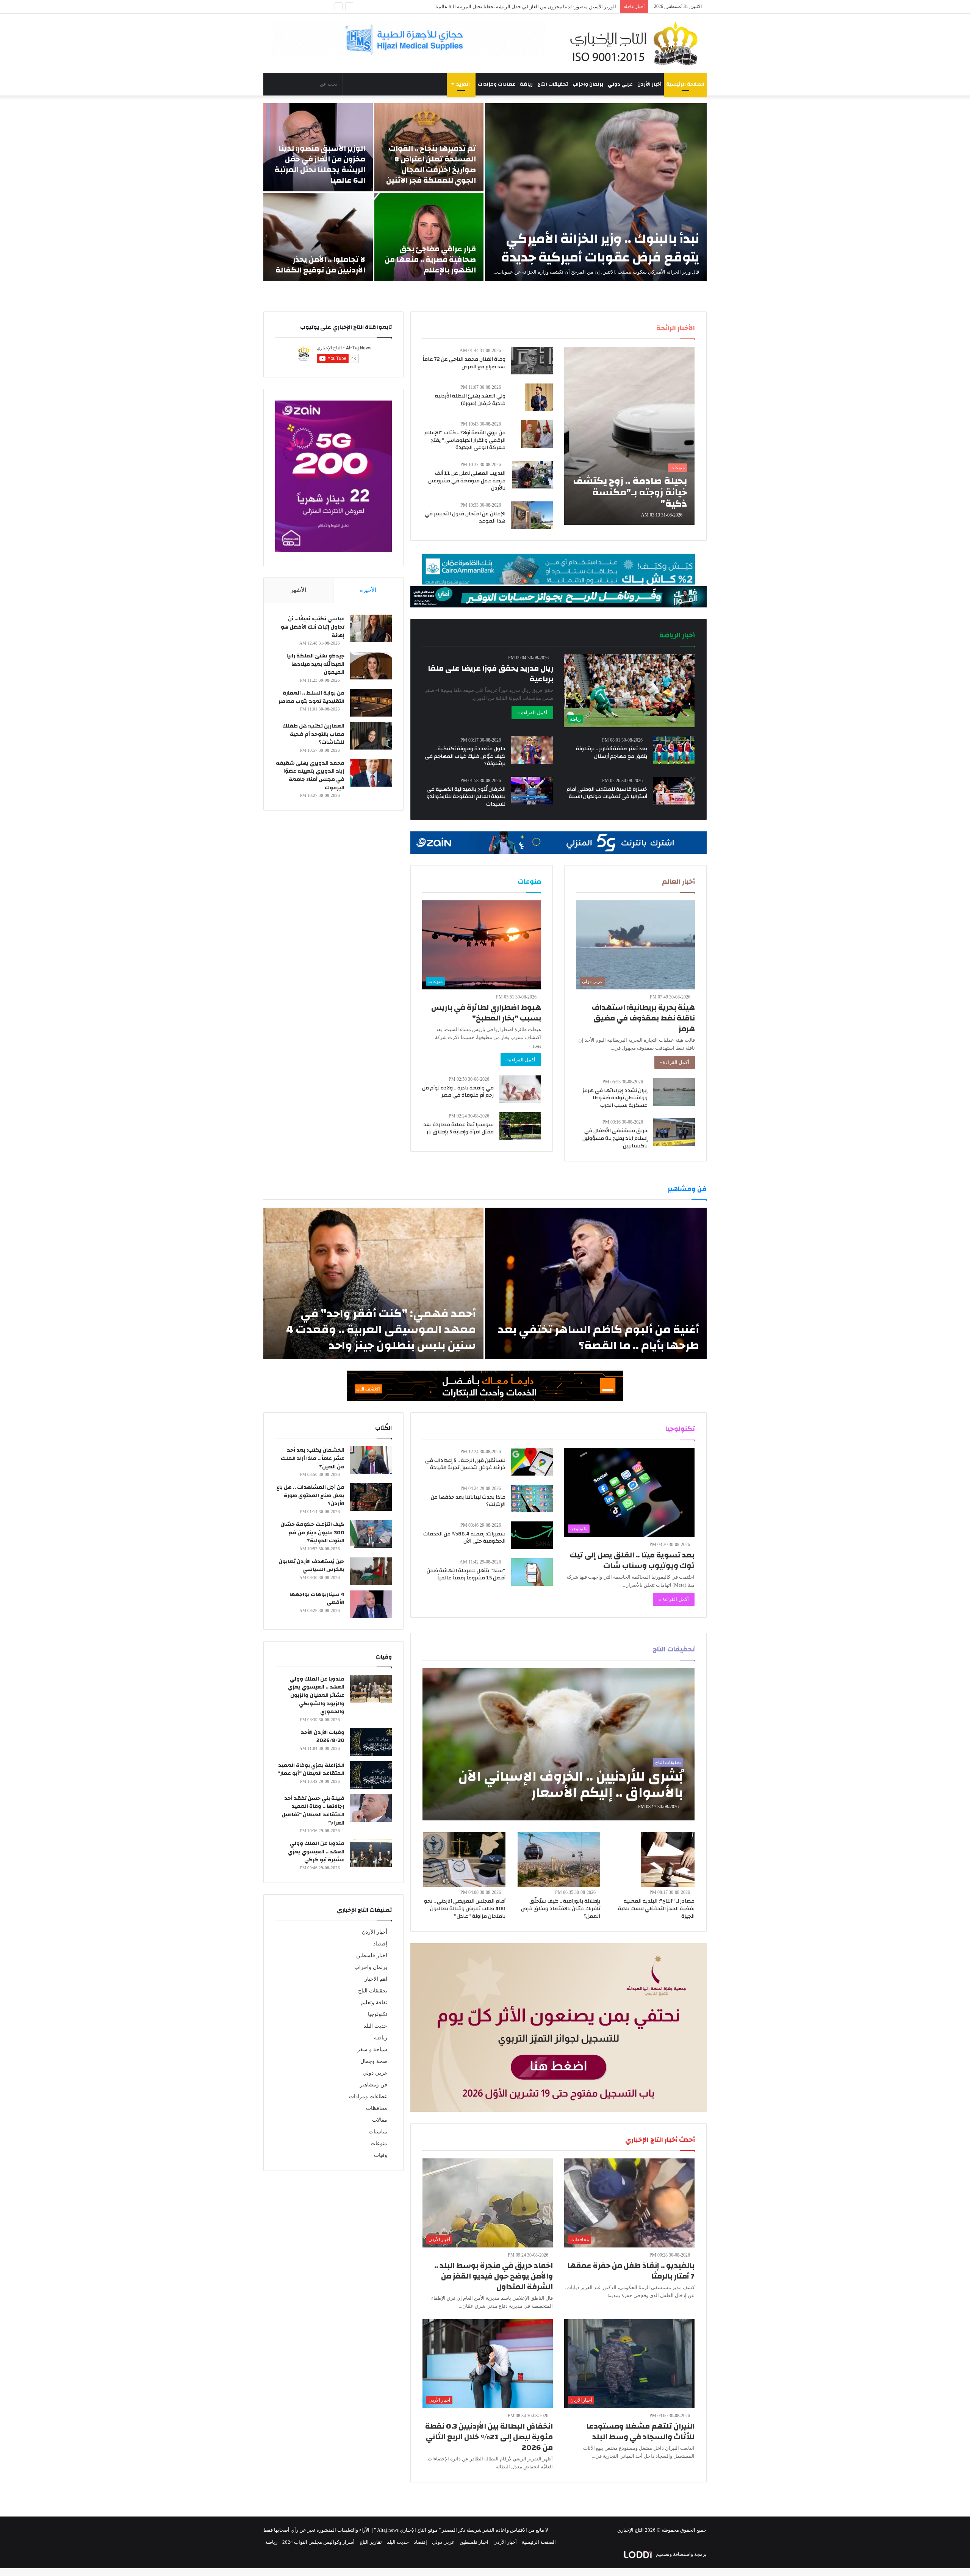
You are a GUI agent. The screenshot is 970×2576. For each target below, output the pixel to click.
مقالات (380, 2120)
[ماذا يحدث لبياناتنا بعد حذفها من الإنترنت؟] (532, 1498)
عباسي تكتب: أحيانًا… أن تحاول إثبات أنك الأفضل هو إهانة (313, 627)
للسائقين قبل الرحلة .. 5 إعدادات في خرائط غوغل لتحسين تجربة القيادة (465, 1464)
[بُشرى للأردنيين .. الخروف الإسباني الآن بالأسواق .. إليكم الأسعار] (559, 1744)
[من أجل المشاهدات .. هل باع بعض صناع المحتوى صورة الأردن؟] (371, 1497)
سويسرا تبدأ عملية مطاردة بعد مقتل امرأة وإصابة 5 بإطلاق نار (458, 1128)
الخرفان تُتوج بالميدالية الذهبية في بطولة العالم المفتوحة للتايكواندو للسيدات (466, 797)
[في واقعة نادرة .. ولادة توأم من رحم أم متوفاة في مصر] (520, 1089)
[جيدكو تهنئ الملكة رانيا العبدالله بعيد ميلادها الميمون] (371, 666)
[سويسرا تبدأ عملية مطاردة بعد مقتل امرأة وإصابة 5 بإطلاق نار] (520, 1126)
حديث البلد (375, 2026)
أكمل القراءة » (532, 713)
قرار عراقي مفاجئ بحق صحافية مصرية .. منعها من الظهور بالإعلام (430, 259)
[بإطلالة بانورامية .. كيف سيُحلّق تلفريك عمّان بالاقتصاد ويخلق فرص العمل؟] (559, 1859)
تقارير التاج (371, 2542)
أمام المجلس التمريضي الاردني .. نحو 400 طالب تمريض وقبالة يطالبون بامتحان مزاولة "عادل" (465, 1909)
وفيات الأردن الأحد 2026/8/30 (323, 1737)
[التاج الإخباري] (637, 43)
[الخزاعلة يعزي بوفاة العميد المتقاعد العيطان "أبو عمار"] (371, 1775)
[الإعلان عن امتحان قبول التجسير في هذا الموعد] (532, 515)
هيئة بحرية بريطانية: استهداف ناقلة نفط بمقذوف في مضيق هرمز (643, 1018)
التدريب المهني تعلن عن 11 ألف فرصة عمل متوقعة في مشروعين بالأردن (467, 481)
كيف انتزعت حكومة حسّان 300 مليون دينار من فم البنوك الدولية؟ (312, 1533)
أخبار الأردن (649, 84)
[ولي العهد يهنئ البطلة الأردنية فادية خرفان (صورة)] (539, 397)
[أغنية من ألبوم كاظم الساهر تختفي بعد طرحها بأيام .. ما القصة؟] (596, 1283)
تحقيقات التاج (553, 84)
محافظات (377, 2108)
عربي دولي (620, 84)
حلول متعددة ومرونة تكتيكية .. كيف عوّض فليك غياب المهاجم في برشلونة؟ (465, 756)
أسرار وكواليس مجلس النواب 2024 (318, 2542)
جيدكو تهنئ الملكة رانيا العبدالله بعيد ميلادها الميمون (315, 664)
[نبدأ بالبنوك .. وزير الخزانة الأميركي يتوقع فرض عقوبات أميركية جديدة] (596, 192)
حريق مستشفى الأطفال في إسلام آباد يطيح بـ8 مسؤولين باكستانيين (615, 1138)
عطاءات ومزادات (497, 84)
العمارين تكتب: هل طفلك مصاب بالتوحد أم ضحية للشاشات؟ (313, 734)
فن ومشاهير (374, 2085)
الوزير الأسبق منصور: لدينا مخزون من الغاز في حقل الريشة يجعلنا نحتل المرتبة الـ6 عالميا (320, 164)
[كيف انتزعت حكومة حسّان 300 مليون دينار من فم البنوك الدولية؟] (371, 1534)
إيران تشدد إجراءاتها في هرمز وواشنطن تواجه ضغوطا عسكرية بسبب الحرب (615, 1098)
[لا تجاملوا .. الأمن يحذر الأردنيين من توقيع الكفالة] (318, 237)
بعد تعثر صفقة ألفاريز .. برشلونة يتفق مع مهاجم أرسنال (612, 753)
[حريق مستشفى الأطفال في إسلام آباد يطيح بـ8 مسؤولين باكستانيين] (674, 1132)
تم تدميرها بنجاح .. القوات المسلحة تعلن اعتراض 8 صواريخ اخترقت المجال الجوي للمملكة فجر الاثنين (431, 164)
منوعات (379, 2143)
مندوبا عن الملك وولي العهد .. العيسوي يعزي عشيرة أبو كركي (316, 1852)
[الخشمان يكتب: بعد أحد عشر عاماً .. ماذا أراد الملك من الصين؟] (371, 1460)
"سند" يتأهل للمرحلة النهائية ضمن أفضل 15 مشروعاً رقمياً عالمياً (466, 1574)
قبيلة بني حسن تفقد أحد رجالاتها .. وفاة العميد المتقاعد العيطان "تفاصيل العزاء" (313, 1811)
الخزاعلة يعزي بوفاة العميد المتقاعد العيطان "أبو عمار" (311, 1770)
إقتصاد (380, 1944)
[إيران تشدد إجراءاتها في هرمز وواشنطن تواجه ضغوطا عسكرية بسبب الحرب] (674, 1092)
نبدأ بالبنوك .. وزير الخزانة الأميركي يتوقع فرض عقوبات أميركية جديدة (600, 248)
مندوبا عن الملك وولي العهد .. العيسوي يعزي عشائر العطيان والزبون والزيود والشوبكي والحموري (316, 1695)
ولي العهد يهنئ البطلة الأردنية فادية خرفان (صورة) (470, 400)
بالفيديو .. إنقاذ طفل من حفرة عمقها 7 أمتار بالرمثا (631, 2271)
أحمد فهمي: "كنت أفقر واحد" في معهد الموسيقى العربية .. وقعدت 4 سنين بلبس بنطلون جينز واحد (381, 1329)
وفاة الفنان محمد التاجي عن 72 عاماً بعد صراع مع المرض (464, 363)
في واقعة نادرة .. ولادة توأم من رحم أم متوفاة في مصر (458, 1092)
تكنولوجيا (378, 2014)
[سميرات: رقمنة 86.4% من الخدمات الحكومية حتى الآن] (532, 1535)
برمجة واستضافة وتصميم (681, 2554)
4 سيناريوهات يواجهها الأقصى (317, 1599)
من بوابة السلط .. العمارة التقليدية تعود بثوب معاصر (311, 697)
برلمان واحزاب (588, 84)
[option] (485, 192)
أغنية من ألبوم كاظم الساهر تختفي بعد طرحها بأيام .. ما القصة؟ (598, 1337)
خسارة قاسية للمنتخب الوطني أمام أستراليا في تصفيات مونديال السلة (607, 793)
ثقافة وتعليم (374, 2002)
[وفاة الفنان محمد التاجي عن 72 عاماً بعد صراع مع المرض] (532, 361)
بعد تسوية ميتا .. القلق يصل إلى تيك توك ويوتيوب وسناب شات (632, 1560)
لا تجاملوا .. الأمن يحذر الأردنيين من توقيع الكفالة (568, 7)
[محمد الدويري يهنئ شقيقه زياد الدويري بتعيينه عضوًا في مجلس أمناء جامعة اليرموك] (371, 773)
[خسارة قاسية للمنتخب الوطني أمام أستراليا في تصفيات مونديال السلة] (674, 791)
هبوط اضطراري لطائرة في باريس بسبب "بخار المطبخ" (486, 1013)
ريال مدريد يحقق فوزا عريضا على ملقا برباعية (490, 674)
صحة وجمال (374, 2061)
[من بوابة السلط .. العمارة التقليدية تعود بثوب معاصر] (371, 703)
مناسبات (378, 2132)
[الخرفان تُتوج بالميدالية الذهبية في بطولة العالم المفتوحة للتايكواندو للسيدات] (532, 791)
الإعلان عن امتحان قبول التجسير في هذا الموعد (465, 518)
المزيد (463, 84)
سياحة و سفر (372, 2049)
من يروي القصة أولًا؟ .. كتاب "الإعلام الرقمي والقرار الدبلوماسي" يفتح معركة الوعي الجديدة (465, 440)
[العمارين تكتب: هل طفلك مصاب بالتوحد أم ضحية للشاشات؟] (371, 736)
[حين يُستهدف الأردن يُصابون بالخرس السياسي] (371, 1571)
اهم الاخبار (376, 1979)
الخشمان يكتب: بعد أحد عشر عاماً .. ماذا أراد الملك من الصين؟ (313, 1458)
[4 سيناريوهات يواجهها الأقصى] (371, 1604)
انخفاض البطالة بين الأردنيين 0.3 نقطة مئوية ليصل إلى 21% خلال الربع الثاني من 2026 (489, 2437)
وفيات (381, 2155)
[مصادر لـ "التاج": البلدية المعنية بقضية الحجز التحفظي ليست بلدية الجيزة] (668, 1859)
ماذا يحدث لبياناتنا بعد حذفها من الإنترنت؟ (468, 1501)
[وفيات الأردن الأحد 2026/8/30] (371, 1742)
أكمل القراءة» (675, 1062)
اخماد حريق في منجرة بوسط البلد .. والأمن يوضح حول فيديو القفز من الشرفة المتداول (494, 2276)
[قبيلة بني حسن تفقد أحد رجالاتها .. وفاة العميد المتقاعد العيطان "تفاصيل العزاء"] (371, 1808)
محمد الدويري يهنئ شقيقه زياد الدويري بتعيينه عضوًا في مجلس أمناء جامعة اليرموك (310, 775)
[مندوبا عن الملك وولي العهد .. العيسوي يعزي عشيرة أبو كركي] (371, 1853)
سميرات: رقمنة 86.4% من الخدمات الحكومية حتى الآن (464, 1538)
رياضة (526, 84)
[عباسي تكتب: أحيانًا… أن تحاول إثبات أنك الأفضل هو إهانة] (371, 628)
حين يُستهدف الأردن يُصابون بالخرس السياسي (311, 1566)
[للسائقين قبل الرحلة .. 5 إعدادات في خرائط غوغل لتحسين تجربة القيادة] (532, 1462)
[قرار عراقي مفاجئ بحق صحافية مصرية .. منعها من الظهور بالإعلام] (429, 237)
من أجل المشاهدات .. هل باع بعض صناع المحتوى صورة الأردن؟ (310, 1495)
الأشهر (298, 590)
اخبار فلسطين (372, 1955)
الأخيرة (368, 590)
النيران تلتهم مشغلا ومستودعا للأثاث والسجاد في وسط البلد (640, 2431)
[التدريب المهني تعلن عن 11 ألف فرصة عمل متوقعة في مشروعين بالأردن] (533, 475)
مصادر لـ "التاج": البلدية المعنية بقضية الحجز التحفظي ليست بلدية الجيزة (656, 1909)
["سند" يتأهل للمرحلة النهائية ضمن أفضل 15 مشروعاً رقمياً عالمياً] (532, 1572)
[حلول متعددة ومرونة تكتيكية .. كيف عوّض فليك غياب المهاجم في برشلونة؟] (532, 750)
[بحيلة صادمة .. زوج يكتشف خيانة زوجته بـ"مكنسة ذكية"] (629, 436)
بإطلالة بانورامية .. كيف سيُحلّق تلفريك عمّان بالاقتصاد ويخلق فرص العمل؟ (561, 1909)
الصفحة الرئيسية (685, 84)
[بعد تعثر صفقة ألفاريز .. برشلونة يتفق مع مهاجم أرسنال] (674, 750)
